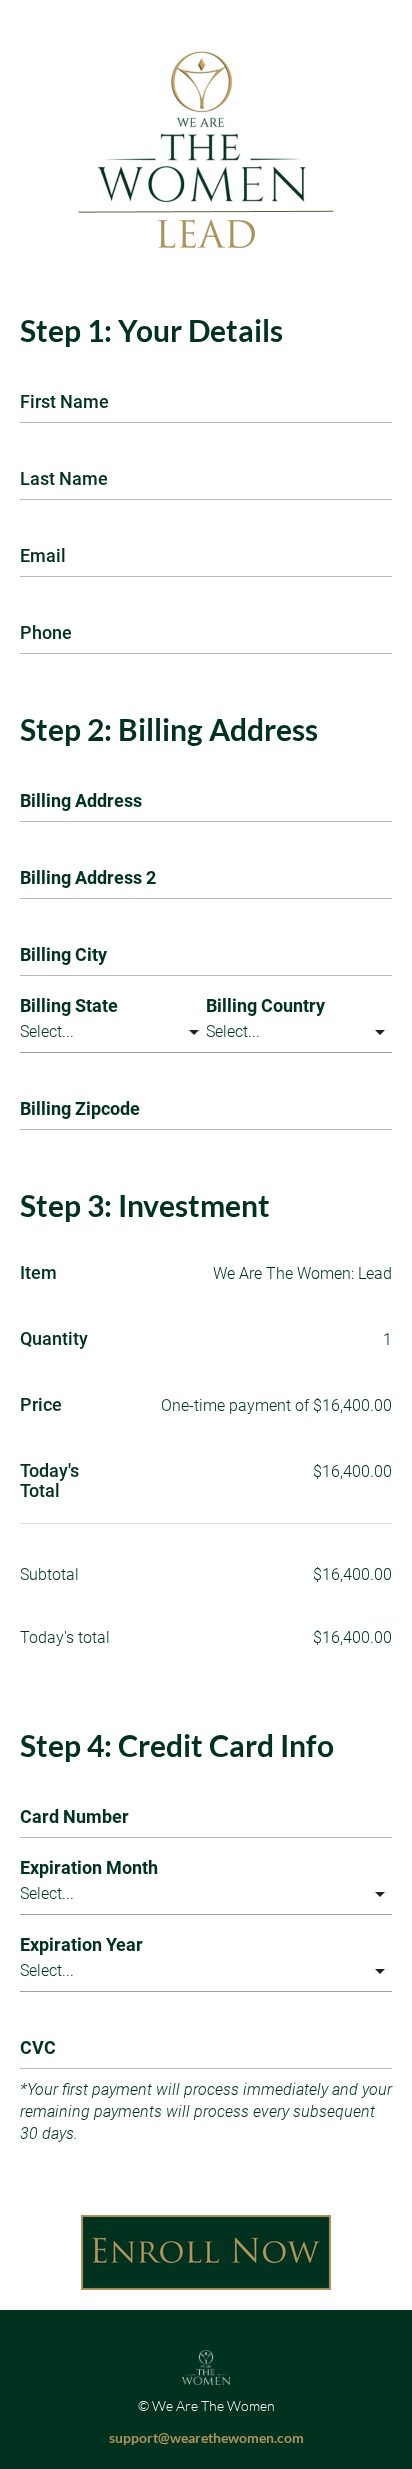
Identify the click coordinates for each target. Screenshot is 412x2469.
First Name (64, 402)
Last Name (64, 479)
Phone (46, 633)
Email (43, 556)
